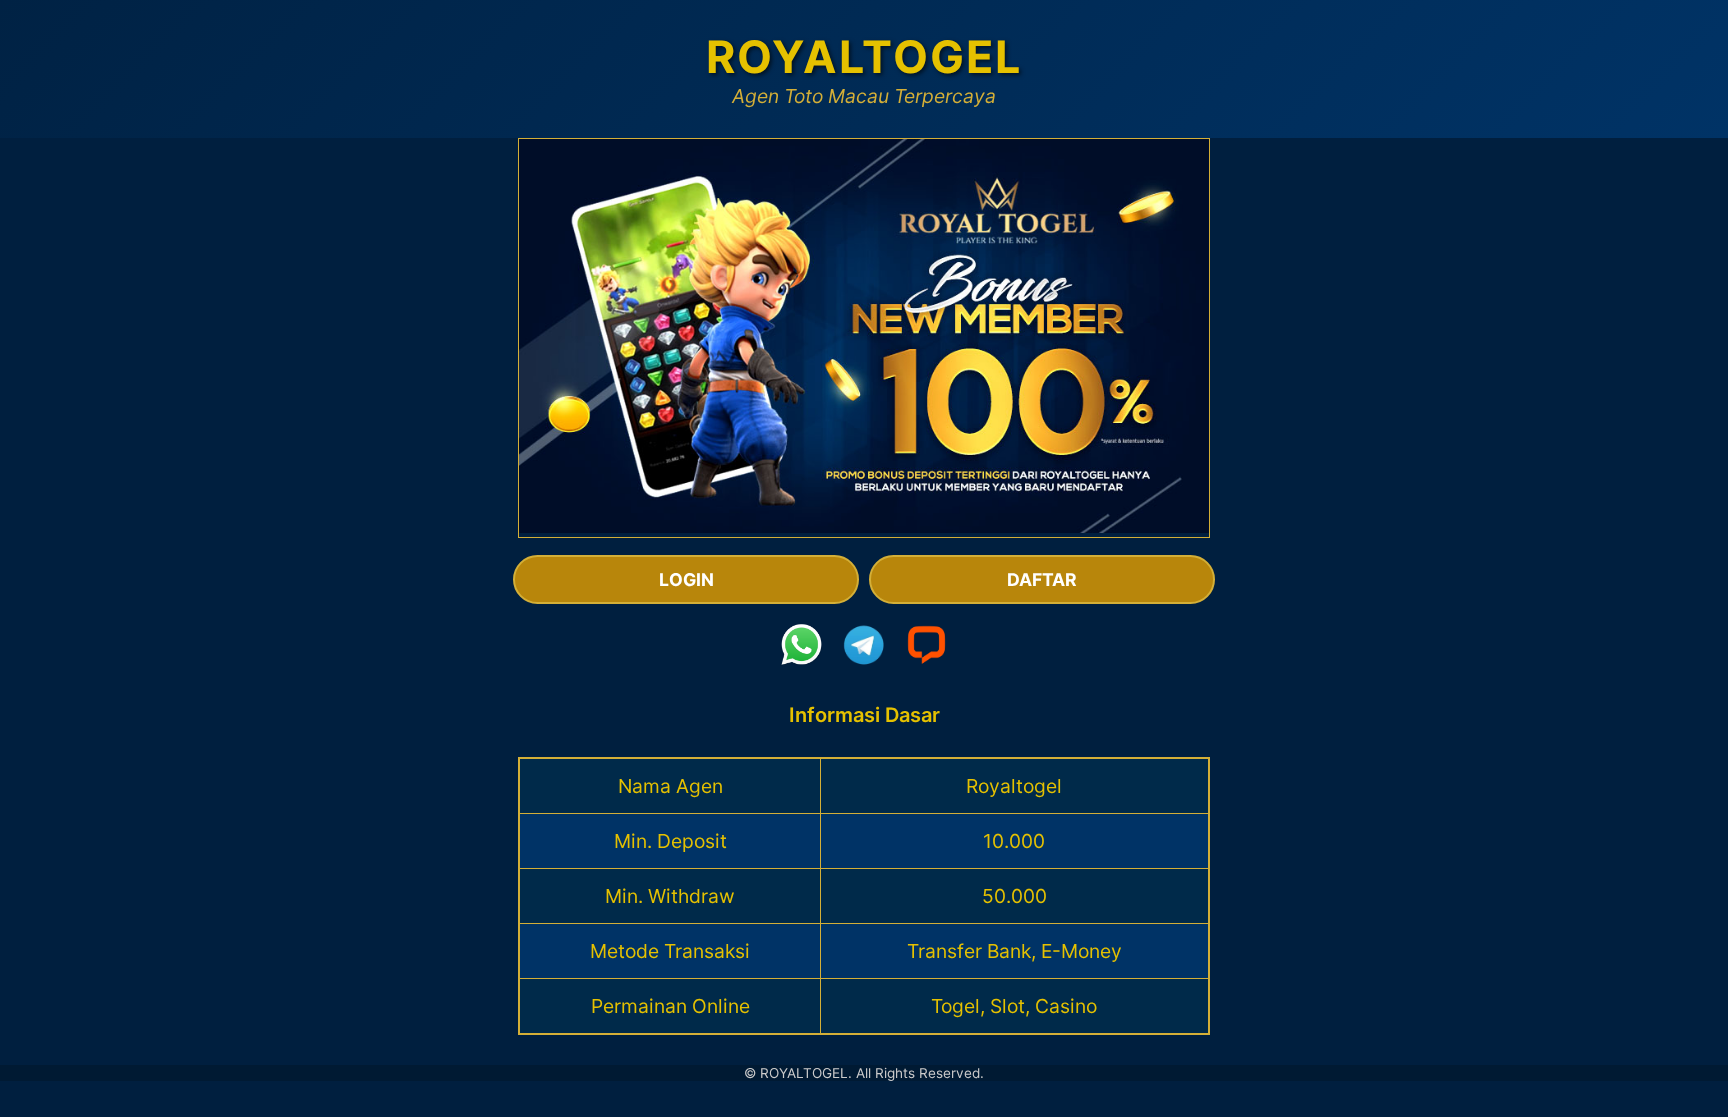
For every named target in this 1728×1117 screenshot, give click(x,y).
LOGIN (686, 579)
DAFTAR (1042, 579)
